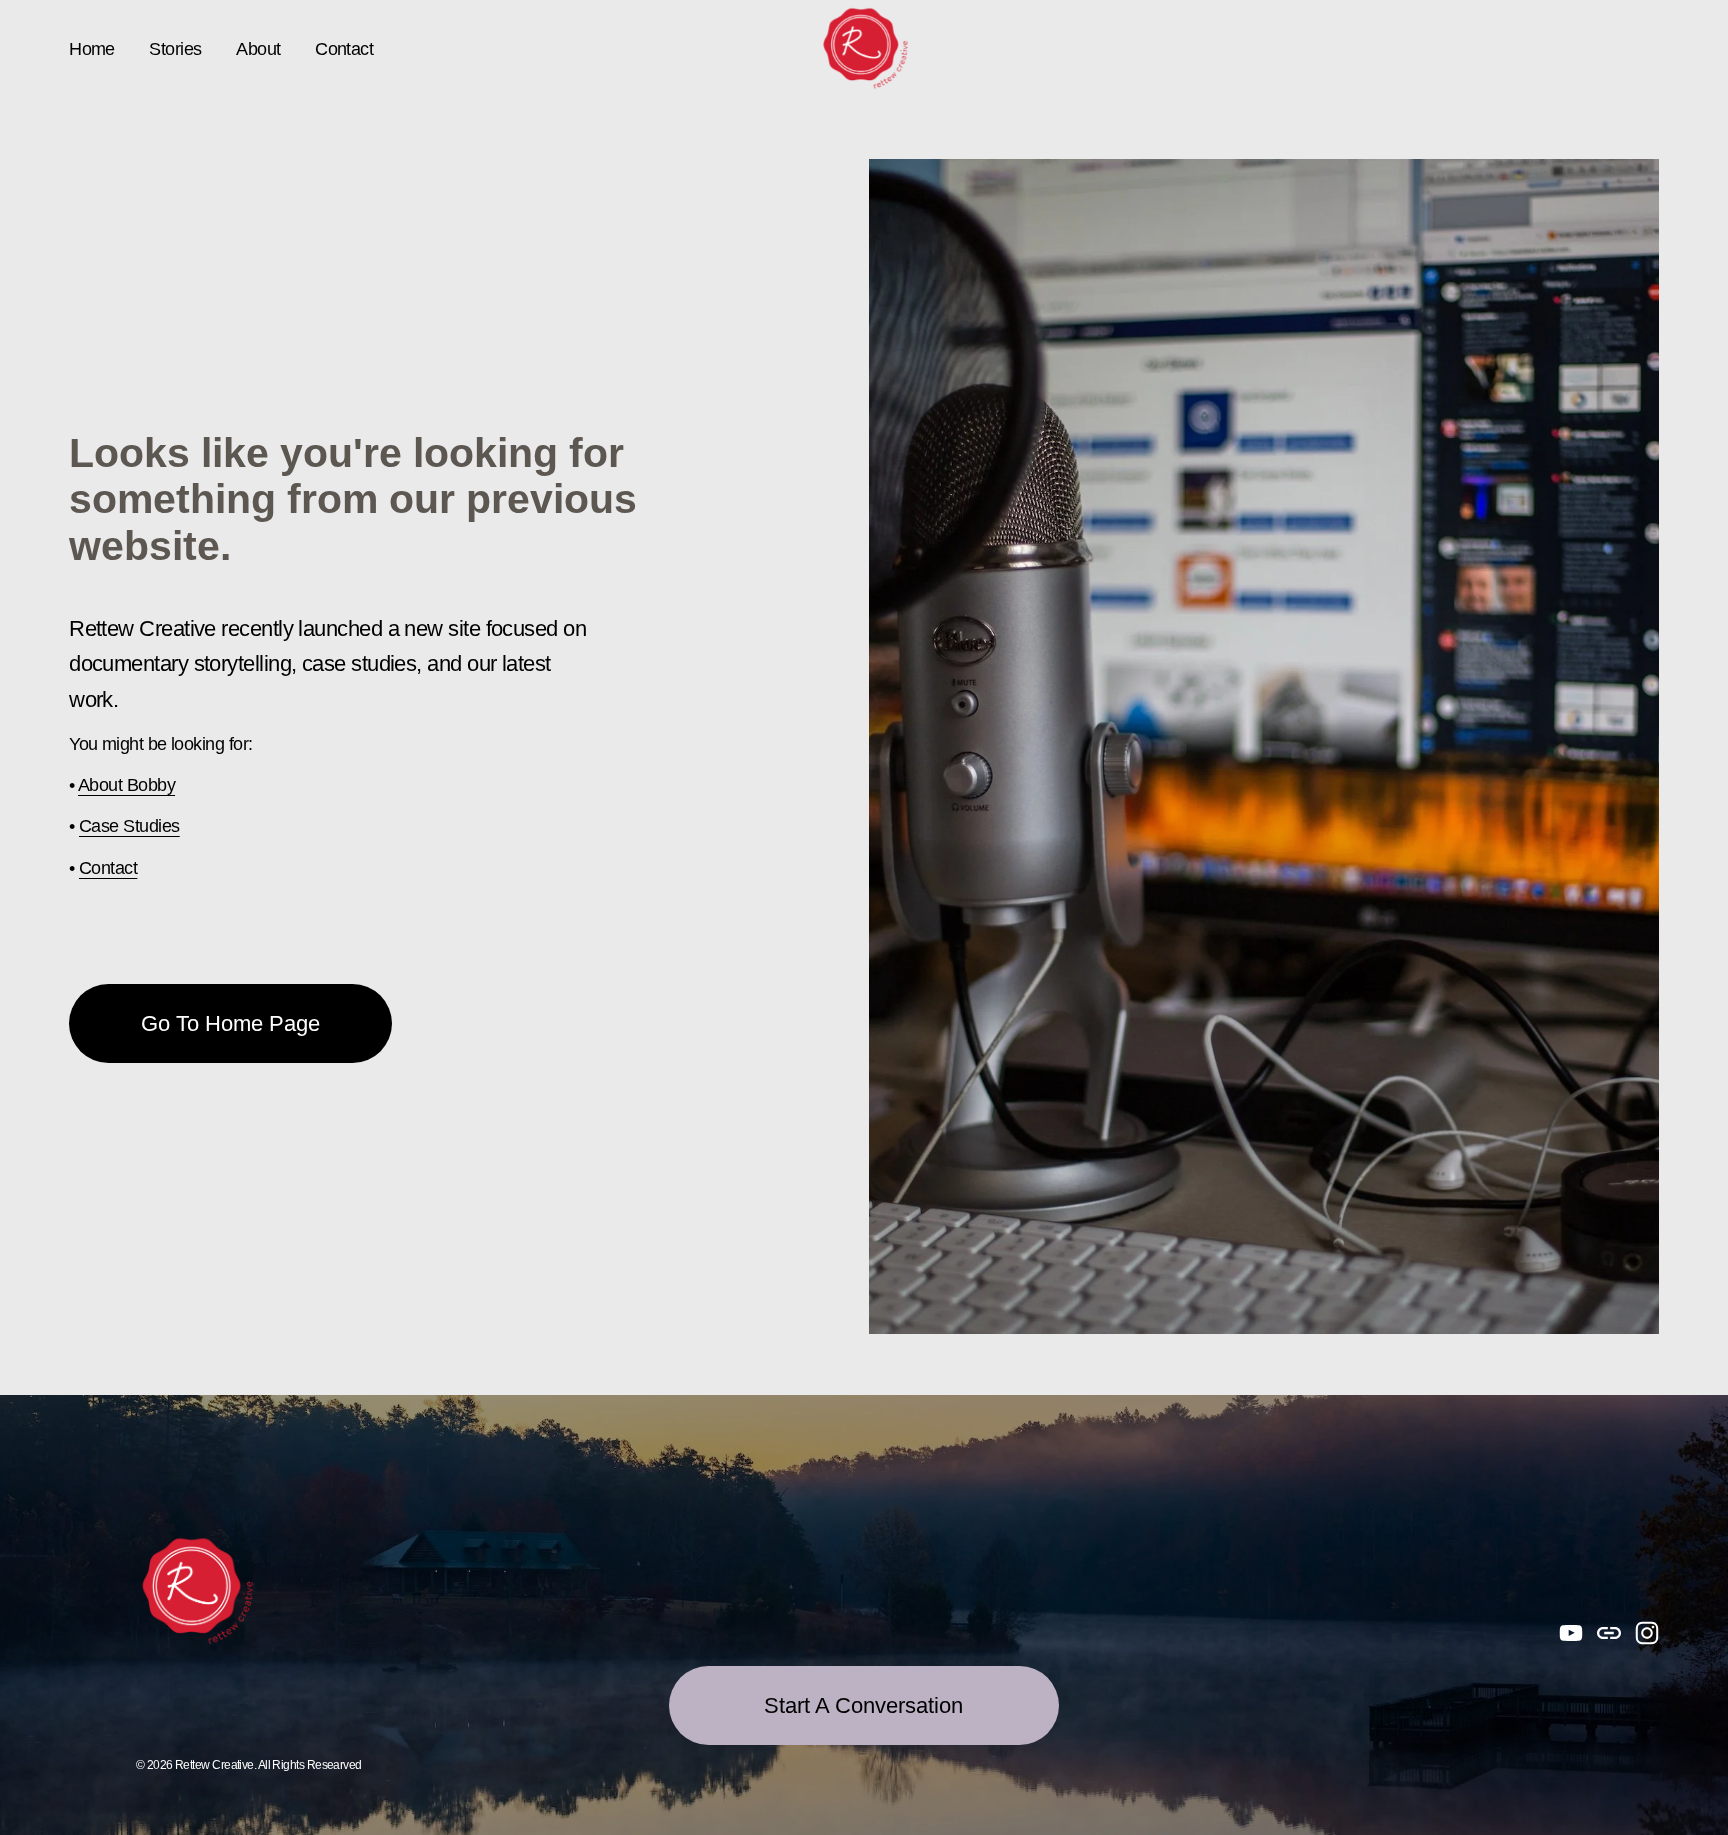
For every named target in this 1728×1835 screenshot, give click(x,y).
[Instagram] (1647, 1633)
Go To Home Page (230, 1023)
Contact (344, 49)
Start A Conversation (863, 1705)
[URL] (1609, 1633)
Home (92, 49)
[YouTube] (1571, 1633)
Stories (175, 49)
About (258, 49)
